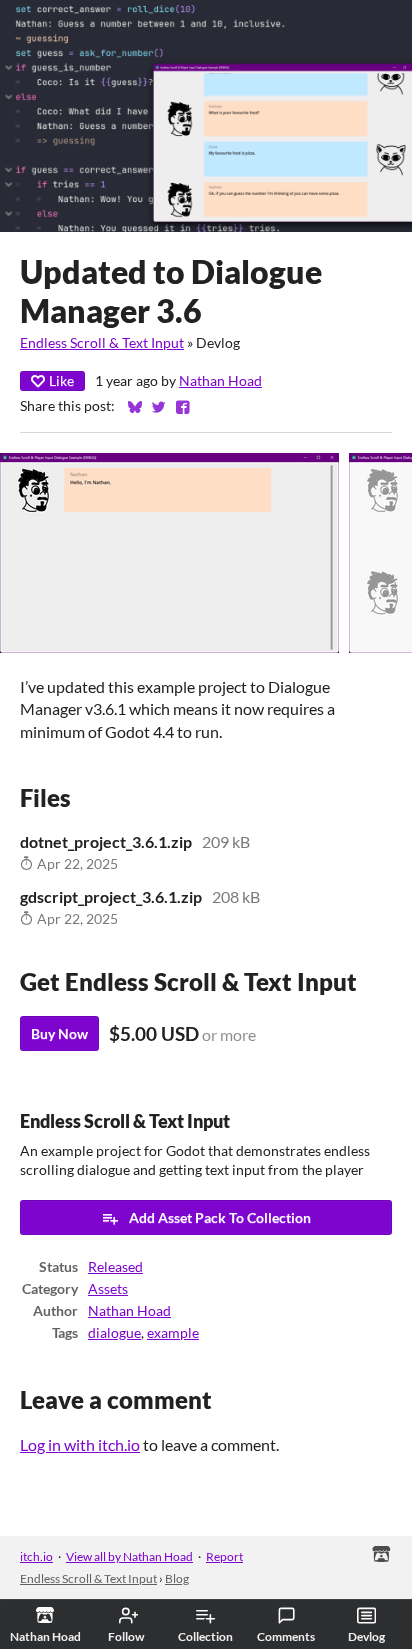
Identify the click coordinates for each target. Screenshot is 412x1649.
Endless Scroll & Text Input (102, 343)
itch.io (36, 1556)
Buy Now (59, 1033)
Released (115, 1267)
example (173, 1333)
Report (224, 1556)
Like (61, 380)
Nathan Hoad (220, 381)
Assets (108, 1289)
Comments (286, 1636)
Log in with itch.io (80, 1444)
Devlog (366, 1636)
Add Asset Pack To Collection (220, 1217)
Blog (177, 1578)
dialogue (114, 1333)
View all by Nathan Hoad (129, 1556)
